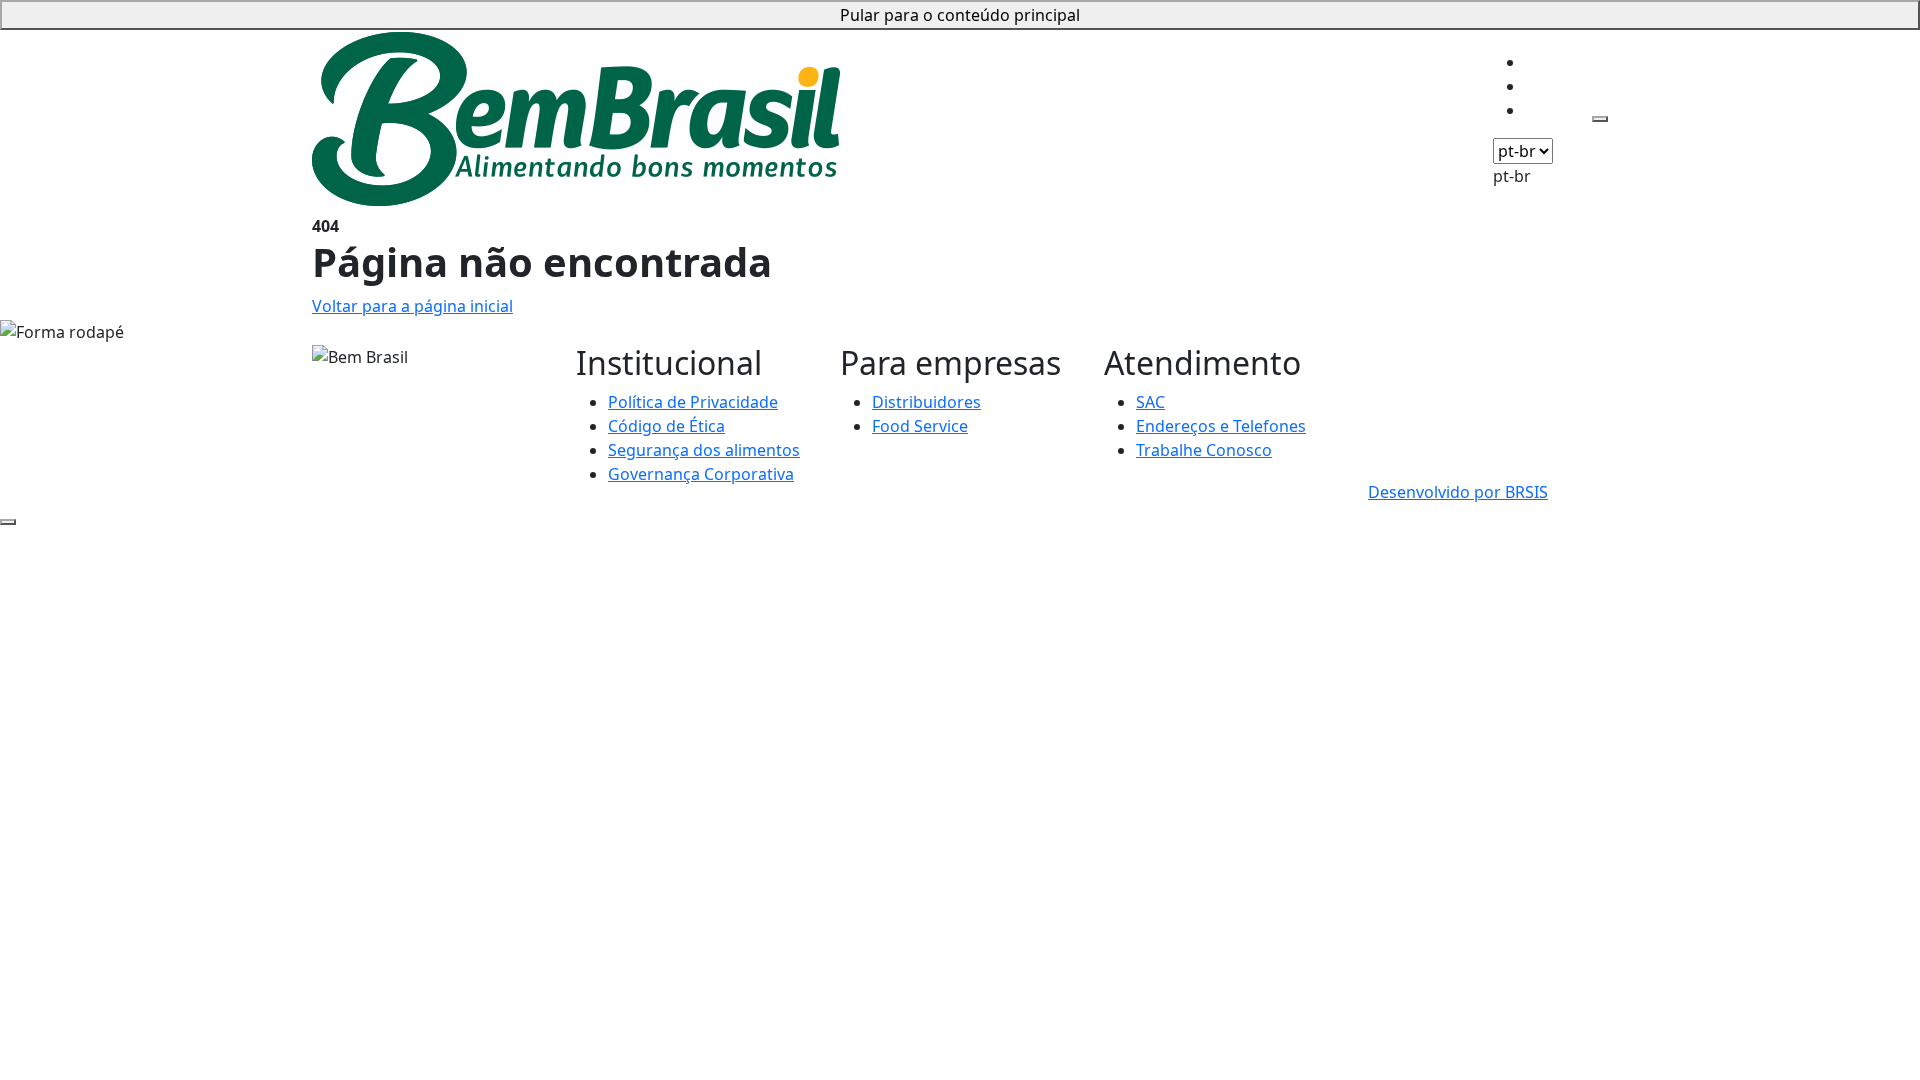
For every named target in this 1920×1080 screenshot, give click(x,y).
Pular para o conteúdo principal (960, 15)
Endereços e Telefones (1221, 426)
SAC (1150, 402)
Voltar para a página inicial (412, 306)
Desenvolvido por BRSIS (1458, 492)
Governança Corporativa (701, 474)
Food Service (920, 426)
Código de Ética (666, 426)
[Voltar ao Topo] (8, 522)
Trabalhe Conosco (1204, 450)
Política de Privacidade (693, 402)
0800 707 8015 (1421, 356)
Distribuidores (926, 402)
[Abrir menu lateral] (1600, 119)
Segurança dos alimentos (704, 450)
